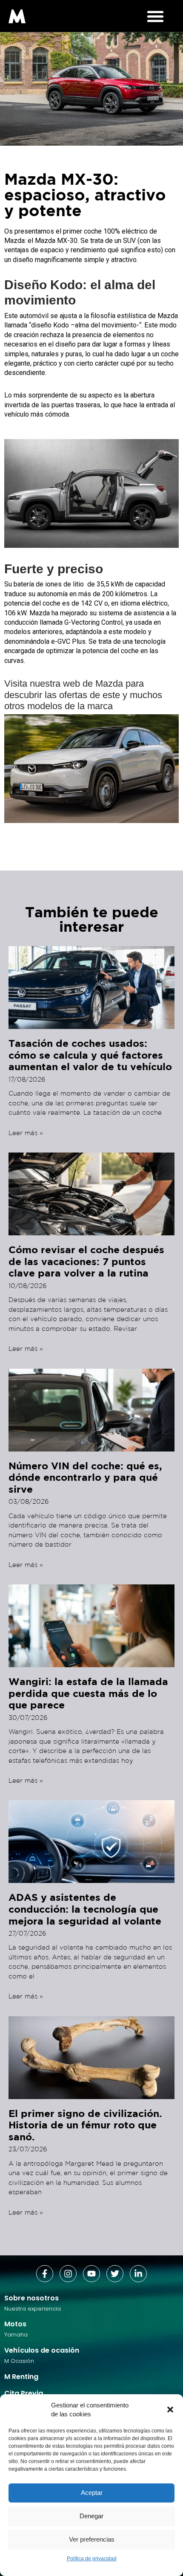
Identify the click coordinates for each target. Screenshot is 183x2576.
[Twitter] (115, 2274)
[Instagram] (68, 2274)
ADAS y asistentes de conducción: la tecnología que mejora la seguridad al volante (85, 1909)
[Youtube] (91, 2274)
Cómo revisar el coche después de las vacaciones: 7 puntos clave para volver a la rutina (86, 1261)
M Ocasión (19, 2361)
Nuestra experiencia (33, 2309)
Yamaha (16, 2335)
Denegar (91, 2516)
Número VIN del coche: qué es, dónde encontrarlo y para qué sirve (85, 1477)
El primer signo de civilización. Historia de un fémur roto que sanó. (85, 2125)
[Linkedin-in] (138, 2274)
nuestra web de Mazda (76, 683)
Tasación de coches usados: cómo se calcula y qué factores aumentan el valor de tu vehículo (90, 1055)
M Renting (21, 2377)
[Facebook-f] (45, 2274)
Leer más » (26, 1133)
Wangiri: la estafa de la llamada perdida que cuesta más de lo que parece (88, 1693)
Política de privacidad (92, 2559)
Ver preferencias (92, 2539)
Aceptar (92, 2493)
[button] (170, 2410)
